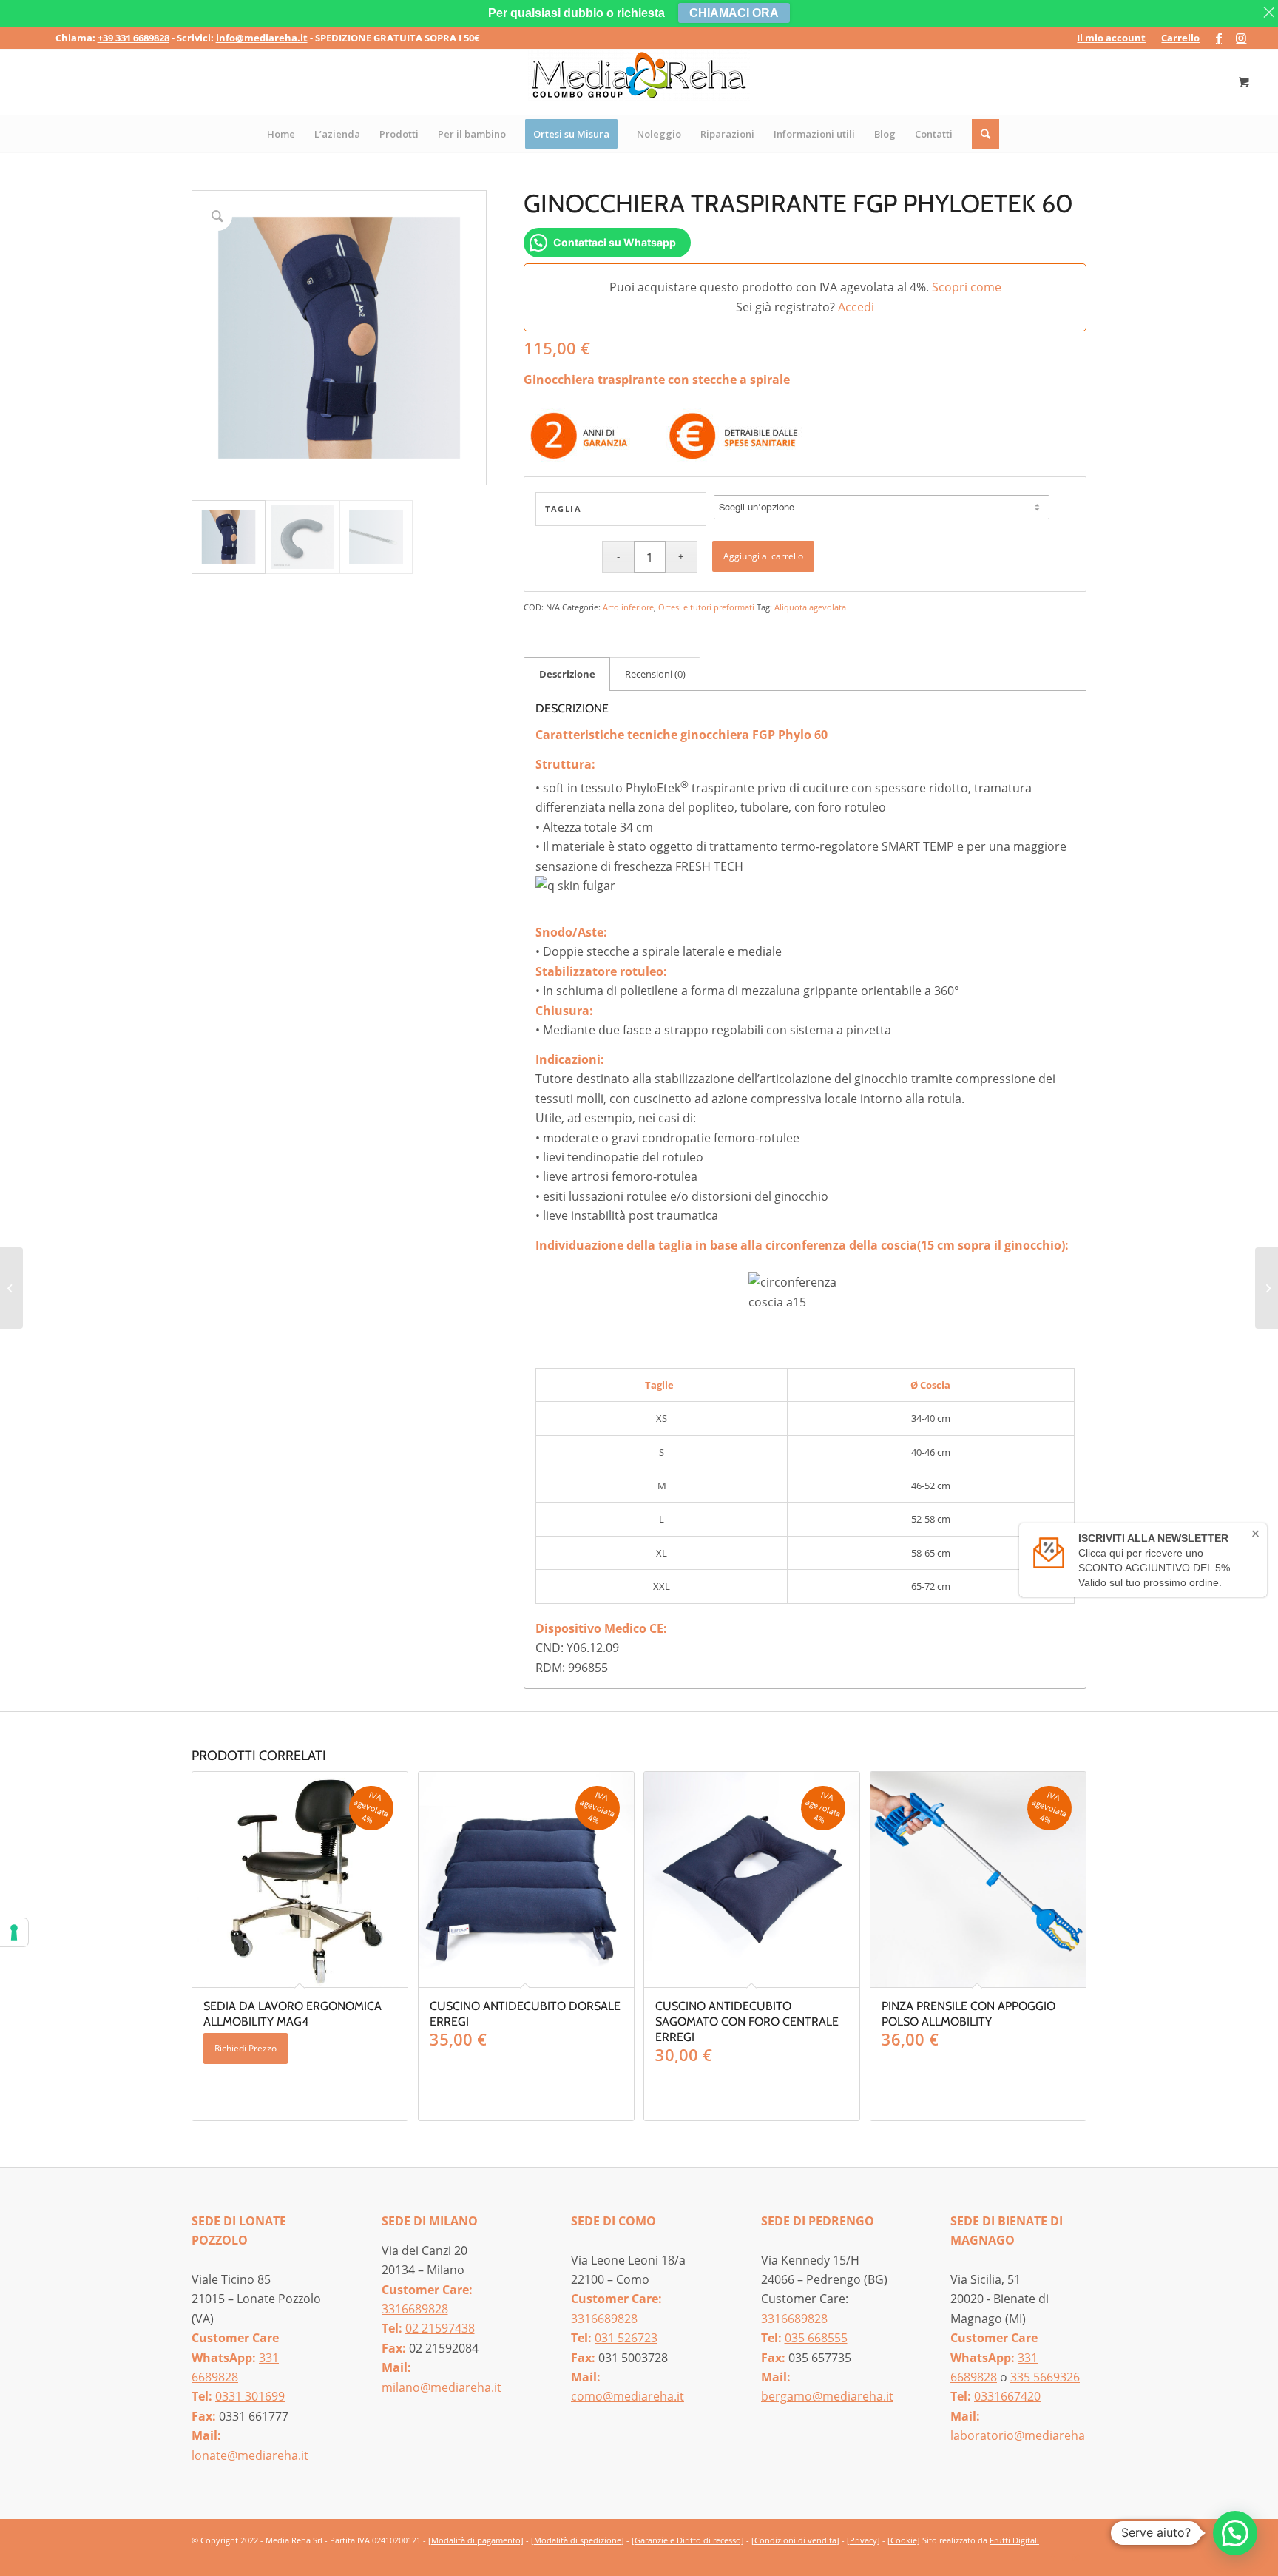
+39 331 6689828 (133, 38)
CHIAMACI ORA (734, 13)
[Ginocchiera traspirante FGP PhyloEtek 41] (11, 1288)
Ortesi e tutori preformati (706, 607)
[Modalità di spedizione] (578, 2540)
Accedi (856, 307)
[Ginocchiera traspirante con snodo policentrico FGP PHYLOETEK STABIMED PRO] (1267, 1288)
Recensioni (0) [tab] (655, 674)
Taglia (563, 509)
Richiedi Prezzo (246, 2048)
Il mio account (1111, 38)
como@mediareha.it (628, 2396)
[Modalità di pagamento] (476, 2540)
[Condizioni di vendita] (795, 2540)
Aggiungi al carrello (763, 556)
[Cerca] (986, 134)
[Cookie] (904, 2540)
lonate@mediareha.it (250, 2455)
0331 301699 (250, 2396)
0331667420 (1007, 2396)
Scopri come (967, 287)
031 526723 (626, 2338)
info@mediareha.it (262, 38)
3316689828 (415, 2309)
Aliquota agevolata (810, 607)
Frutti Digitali (1014, 2540)
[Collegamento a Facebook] (1218, 38)
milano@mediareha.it (442, 2387)
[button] (1235, 2533)
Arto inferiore (628, 607)
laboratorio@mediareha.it (1023, 2435)
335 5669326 (1045, 2377)
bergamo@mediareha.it (827, 2396)
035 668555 (816, 2338)
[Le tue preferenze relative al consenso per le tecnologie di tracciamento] (14, 1932)
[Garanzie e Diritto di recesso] (688, 2540)
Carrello (1180, 38)
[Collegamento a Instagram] (1241, 38)
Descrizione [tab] (567, 674)
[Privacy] (863, 2540)
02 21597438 (440, 2328)
